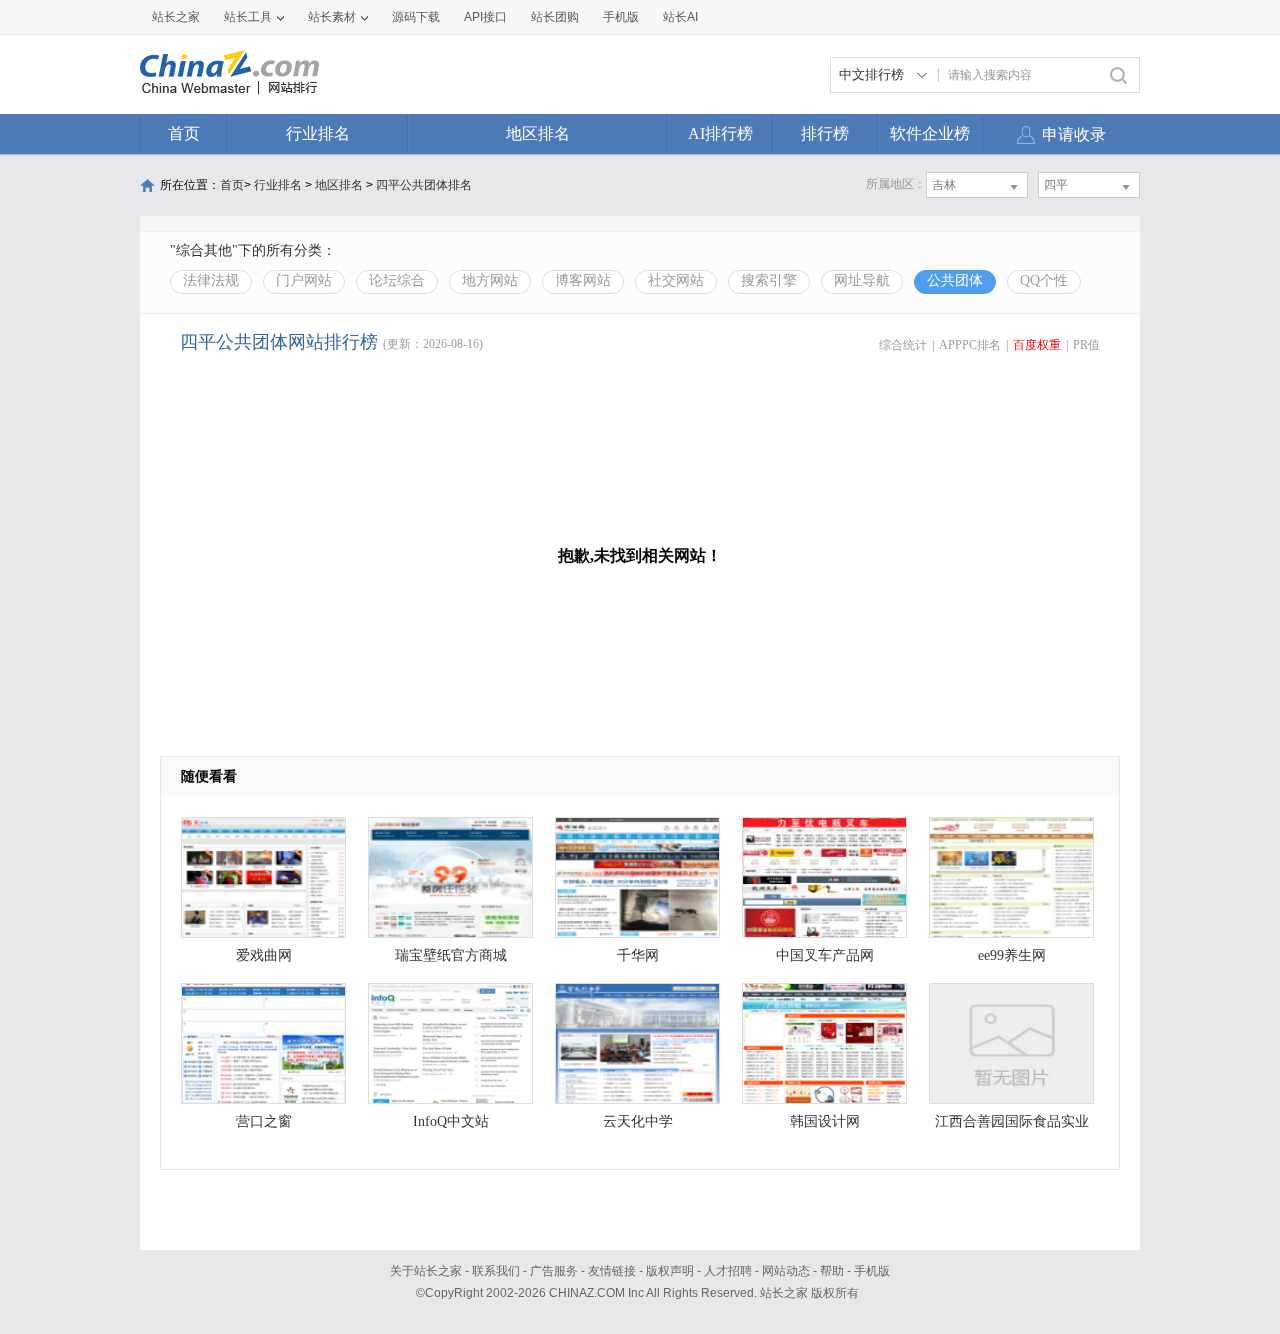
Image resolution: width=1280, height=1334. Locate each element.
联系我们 (496, 1271)
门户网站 (304, 280)
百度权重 (1037, 345)
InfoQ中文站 (451, 1121)
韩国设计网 (825, 1121)
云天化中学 (638, 1121)
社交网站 (676, 280)
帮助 (832, 1271)
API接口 (485, 17)
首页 (184, 133)
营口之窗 (264, 1121)
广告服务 (554, 1271)
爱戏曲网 (264, 955)
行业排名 (318, 133)
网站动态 (786, 1271)
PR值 (1086, 345)
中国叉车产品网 (825, 955)
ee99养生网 (1012, 955)
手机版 (872, 1271)
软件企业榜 (930, 133)
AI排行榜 (720, 133)
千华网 (638, 955)
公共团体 (955, 280)
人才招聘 (728, 1271)
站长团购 (555, 17)
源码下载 (416, 17)
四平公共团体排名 (424, 185)
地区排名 (538, 133)
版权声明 (670, 1271)
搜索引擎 (769, 280)
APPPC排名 (970, 345)
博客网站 (583, 280)
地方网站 (490, 280)
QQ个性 (1044, 280)
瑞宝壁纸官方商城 (451, 955)
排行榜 (825, 133)
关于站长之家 (426, 1271)
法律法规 (211, 280)
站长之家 (176, 17)
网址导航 (862, 280)
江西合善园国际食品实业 (1012, 1121)
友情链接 (612, 1271)
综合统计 (903, 345)
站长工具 (248, 17)
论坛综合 (397, 280)
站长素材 (332, 17)
